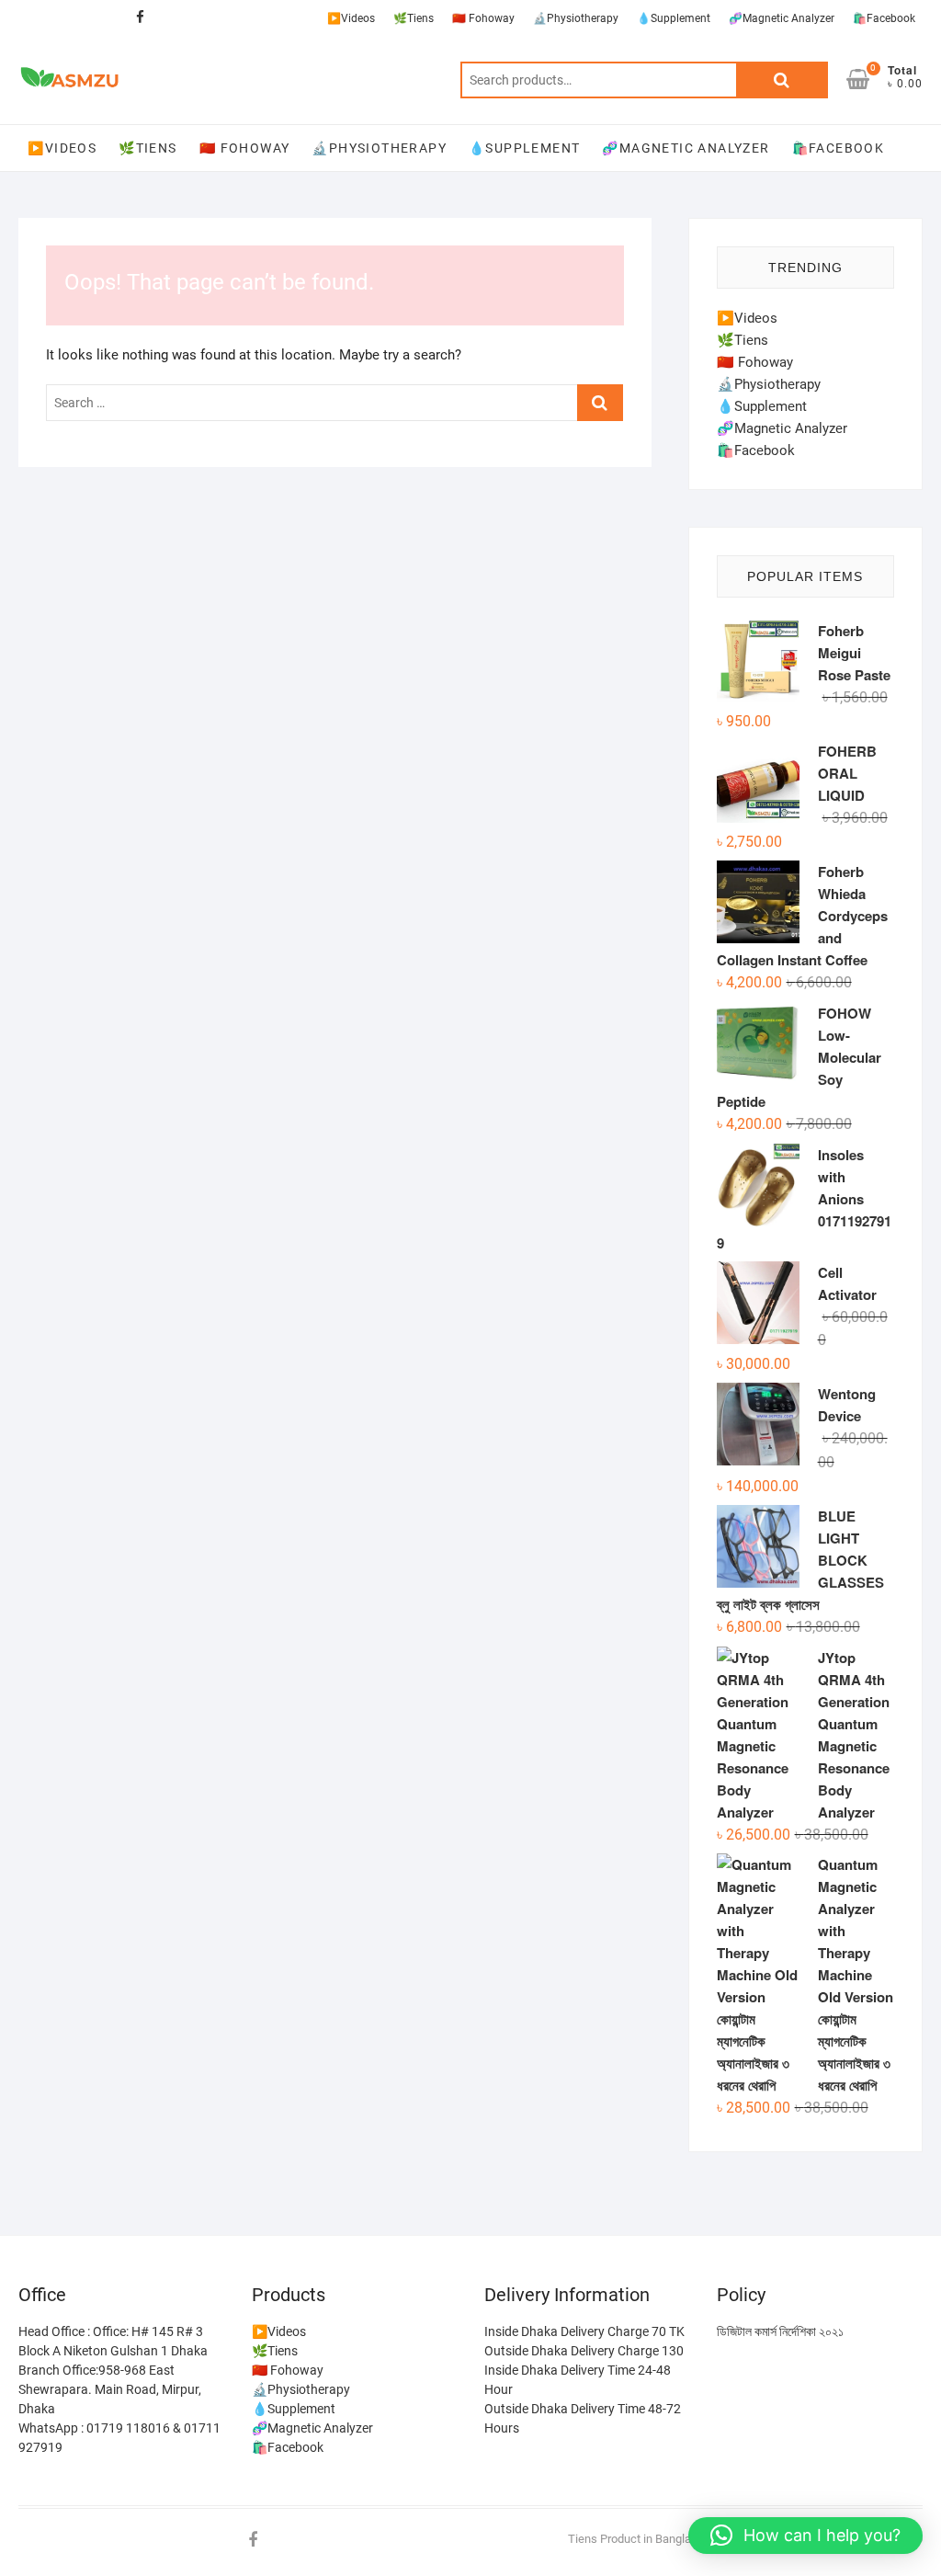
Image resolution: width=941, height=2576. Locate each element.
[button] (805, 2536)
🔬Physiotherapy (576, 18)
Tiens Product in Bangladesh (642, 2539)
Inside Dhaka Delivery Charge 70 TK (584, 2331)
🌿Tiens (414, 18)
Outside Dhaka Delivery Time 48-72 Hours (583, 2418)
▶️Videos (351, 18)
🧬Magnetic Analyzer (782, 18)
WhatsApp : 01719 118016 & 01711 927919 (119, 2438)
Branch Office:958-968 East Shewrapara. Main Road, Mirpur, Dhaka (110, 2389)
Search (782, 80)
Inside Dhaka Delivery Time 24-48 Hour (578, 2380)
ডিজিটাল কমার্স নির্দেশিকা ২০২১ (780, 2331)
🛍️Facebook (884, 18)
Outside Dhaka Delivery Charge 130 (584, 2351)
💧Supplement (674, 18)
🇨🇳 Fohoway (483, 18)
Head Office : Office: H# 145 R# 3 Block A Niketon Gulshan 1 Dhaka (113, 2341)
